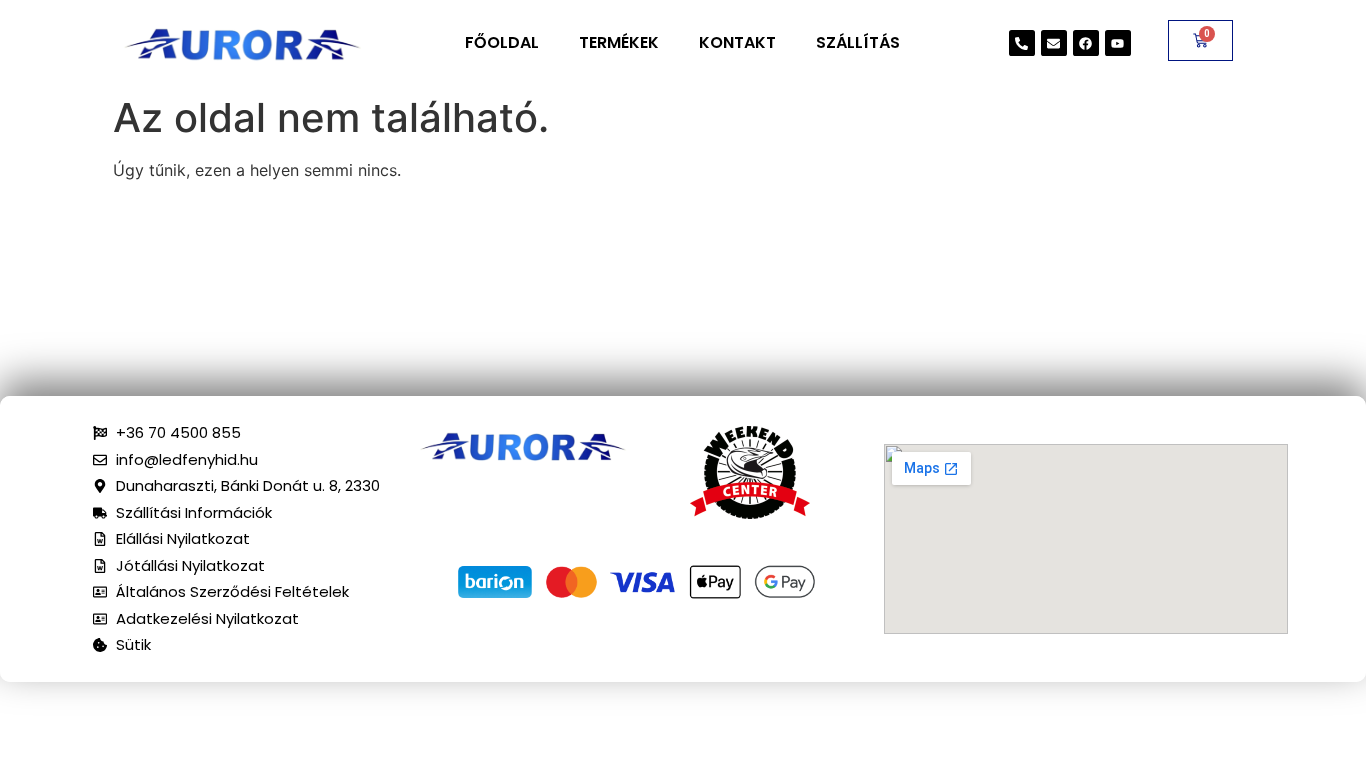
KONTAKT (737, 42)
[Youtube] (1118, 43)
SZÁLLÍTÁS (858, 42)
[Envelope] (1054, 43)
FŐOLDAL (502, 42)
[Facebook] (1086, 43)
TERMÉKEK (619, 42)
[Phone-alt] (1022, 43)
